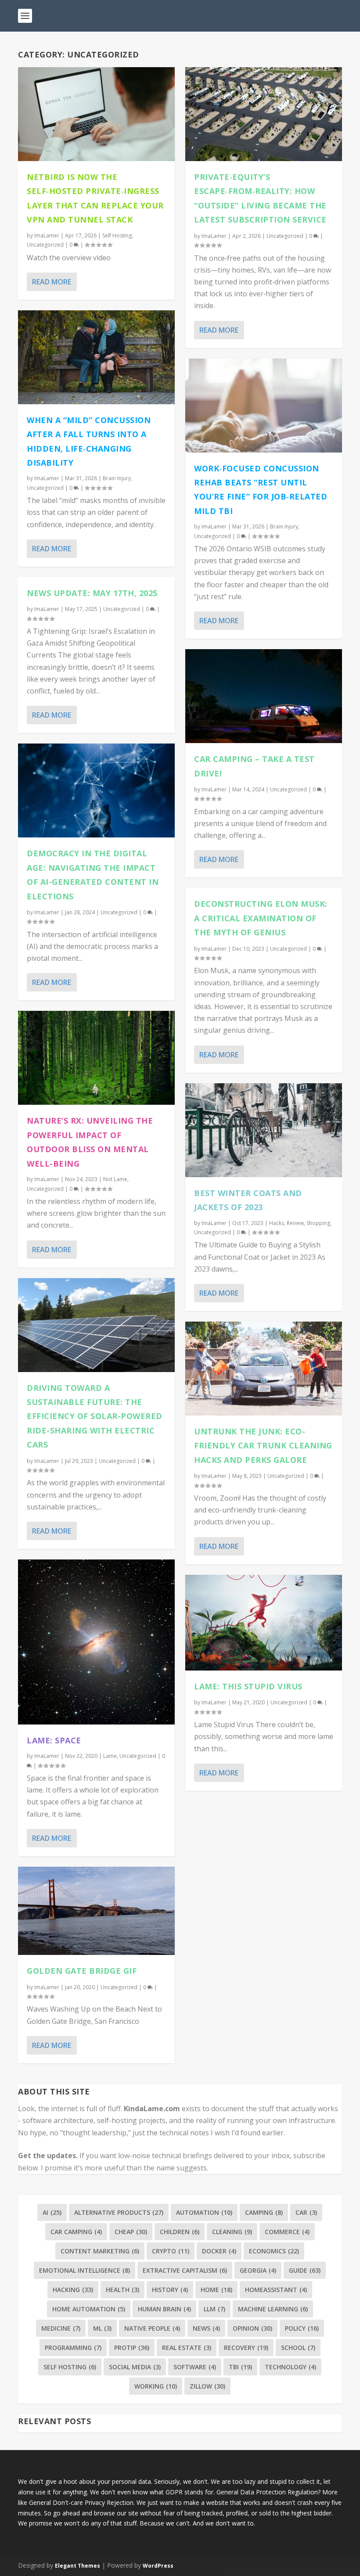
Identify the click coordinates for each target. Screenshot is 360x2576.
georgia (258, 2270)
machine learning (273, 2309)
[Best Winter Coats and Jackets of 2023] (264, 1130)
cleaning (232, 2232)
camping (264, 2212)
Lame (110, 1756)
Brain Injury (117, 478)
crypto (171, 2251)
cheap (131, 2232)
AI (52, 2212)
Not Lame (115, 1179)
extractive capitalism (185, 2270)
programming (73, 2348)
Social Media (135, 2367)
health (122, 2290)
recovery (246, 2348)
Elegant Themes (77, 2566)
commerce (287, 2232)
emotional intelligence (85, 2270)
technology (290, 2367)
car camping (76, 2232)
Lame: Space (54, 1740)
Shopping (318, 1223)
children (180, 2232)
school (298, 2348)
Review (295, 1223)
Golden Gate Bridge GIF (82, 1971)
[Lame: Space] (96, 1642)
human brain (164, 2309)
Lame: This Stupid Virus (248, 1686)
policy (302, 2328)
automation (204, 2212)
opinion (252, 2328)
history (170, 2290)
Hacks (277, 1223)
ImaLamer (47, 235)
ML (102, 2328)
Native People (152, 2328)
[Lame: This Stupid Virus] (264, 1623)
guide (305, 2270)
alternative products (119, 2212)
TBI (240, 2367)
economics (274, 2251)
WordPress (158, 2566)
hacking (73, 2290)
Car (306, 2212)
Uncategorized (45, 245)
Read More (52, 282)
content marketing (100, 2251)
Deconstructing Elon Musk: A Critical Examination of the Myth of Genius (261, 918)
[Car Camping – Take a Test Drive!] (264, 696)
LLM (214, 2309)
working (156, 2386)
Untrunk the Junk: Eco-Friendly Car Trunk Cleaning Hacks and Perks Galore (263, 1446)
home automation (89, 2309)
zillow (207, 2386)
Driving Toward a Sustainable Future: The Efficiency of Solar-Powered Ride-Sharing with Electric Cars (95, 1416)
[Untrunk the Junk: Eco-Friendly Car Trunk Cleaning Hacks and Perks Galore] (264, 1369)
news (206, 2328)
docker (219, 2251)
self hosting (70, 2367)
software (195, 2367)
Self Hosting (117, 235)
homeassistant (276, 2290)
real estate (187, 2348)
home (216, 2290)
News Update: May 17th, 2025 (92, 593)
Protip (132, 2348)
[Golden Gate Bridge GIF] (96, 1911)
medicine (61, 2328)
